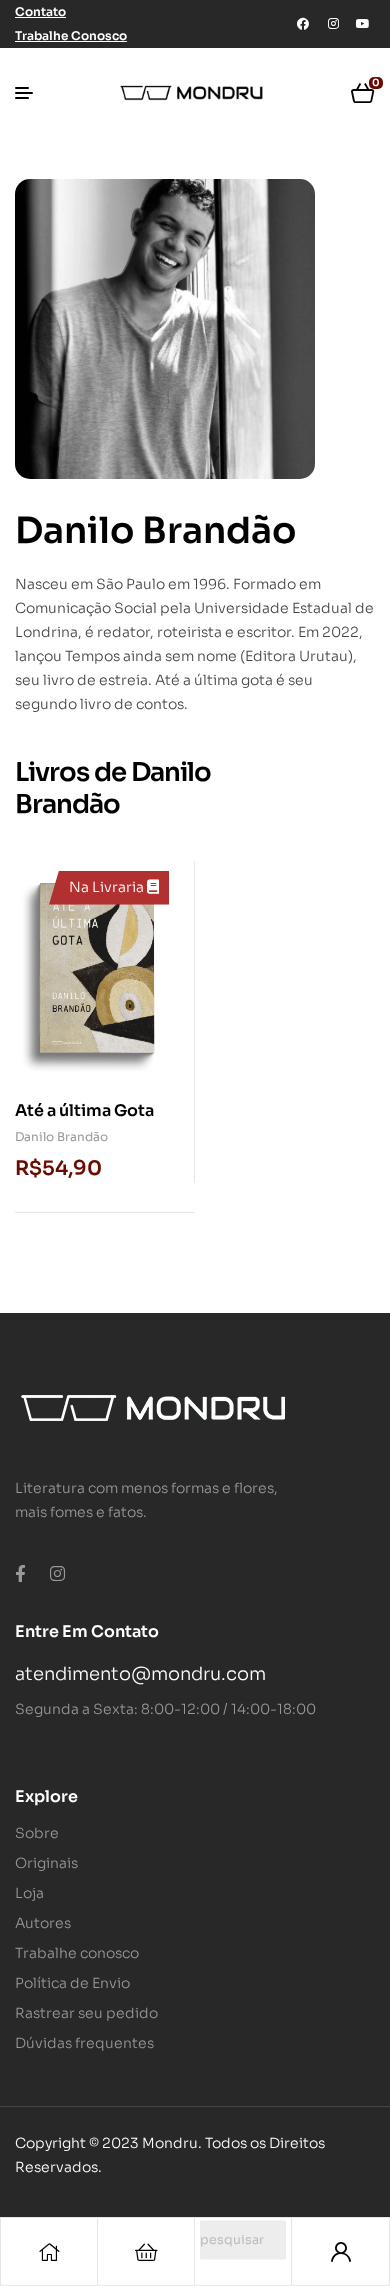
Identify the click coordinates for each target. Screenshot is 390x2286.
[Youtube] (363, 24)
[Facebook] (303, 24)
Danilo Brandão (61, 1136)
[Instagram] (333, 24)
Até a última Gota (84, 1110)
